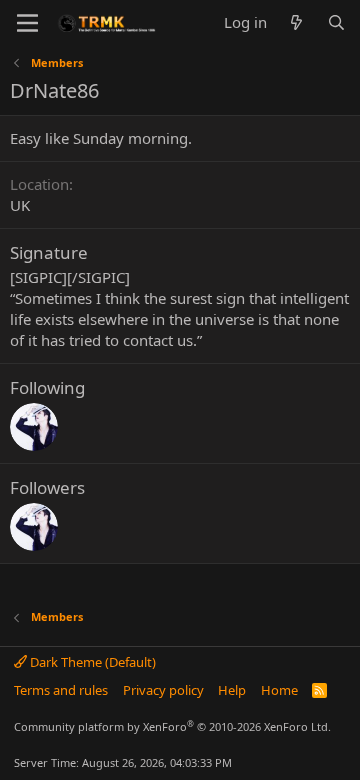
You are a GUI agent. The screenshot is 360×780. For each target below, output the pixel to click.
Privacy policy (163, 690)
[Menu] (27, 23)
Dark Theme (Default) (91, 662)
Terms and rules (61, 690)
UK (20, 205)
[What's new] (296, 22)
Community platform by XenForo (172, 726)
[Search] (336, 22)
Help (232, 690)
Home (279, 690)
